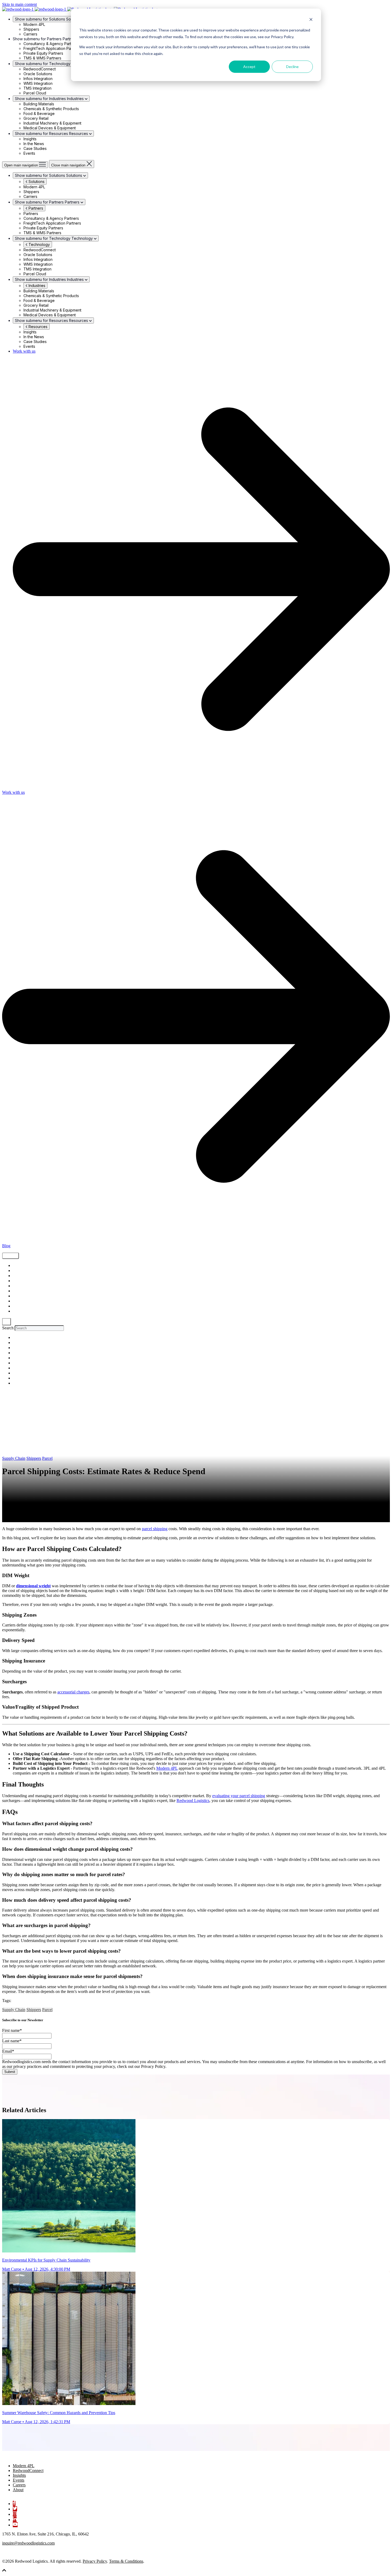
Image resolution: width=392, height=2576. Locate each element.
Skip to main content (19, 4)
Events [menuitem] (19, 2480)
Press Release (24, 1306)
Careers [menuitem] (19, 2485)
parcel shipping (155, 1529)
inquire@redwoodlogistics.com (28, 2543)
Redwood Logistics (193, 1801)
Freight (18, 1271)
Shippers (20, 1276)
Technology (39, 244)
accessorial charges (73, 1692)
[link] (29, 2457)
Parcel (47, 1458)
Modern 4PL (167, 1768)
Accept (249, 67)
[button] (4, 2571)
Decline (292, 67)
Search (8, 1328)
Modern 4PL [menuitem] (24, 2466)
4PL (15, 1311)
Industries (36, 286)
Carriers (19, 1301)
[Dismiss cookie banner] (311, 20)
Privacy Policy (95, 2561)
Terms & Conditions (126, 2561)
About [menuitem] (18, 2490)
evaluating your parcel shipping (239, 1796)
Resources (37, 327)
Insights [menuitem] (19, 2475)
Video (17, 1281)
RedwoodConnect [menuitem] (28, 2471)
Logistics (20, 1286)
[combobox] (39, 1328)
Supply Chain (24, 1266)
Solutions (36, 182)
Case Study (22, 1296)
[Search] (7, 1322)
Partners (35, 208)
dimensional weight (33, 1586)
